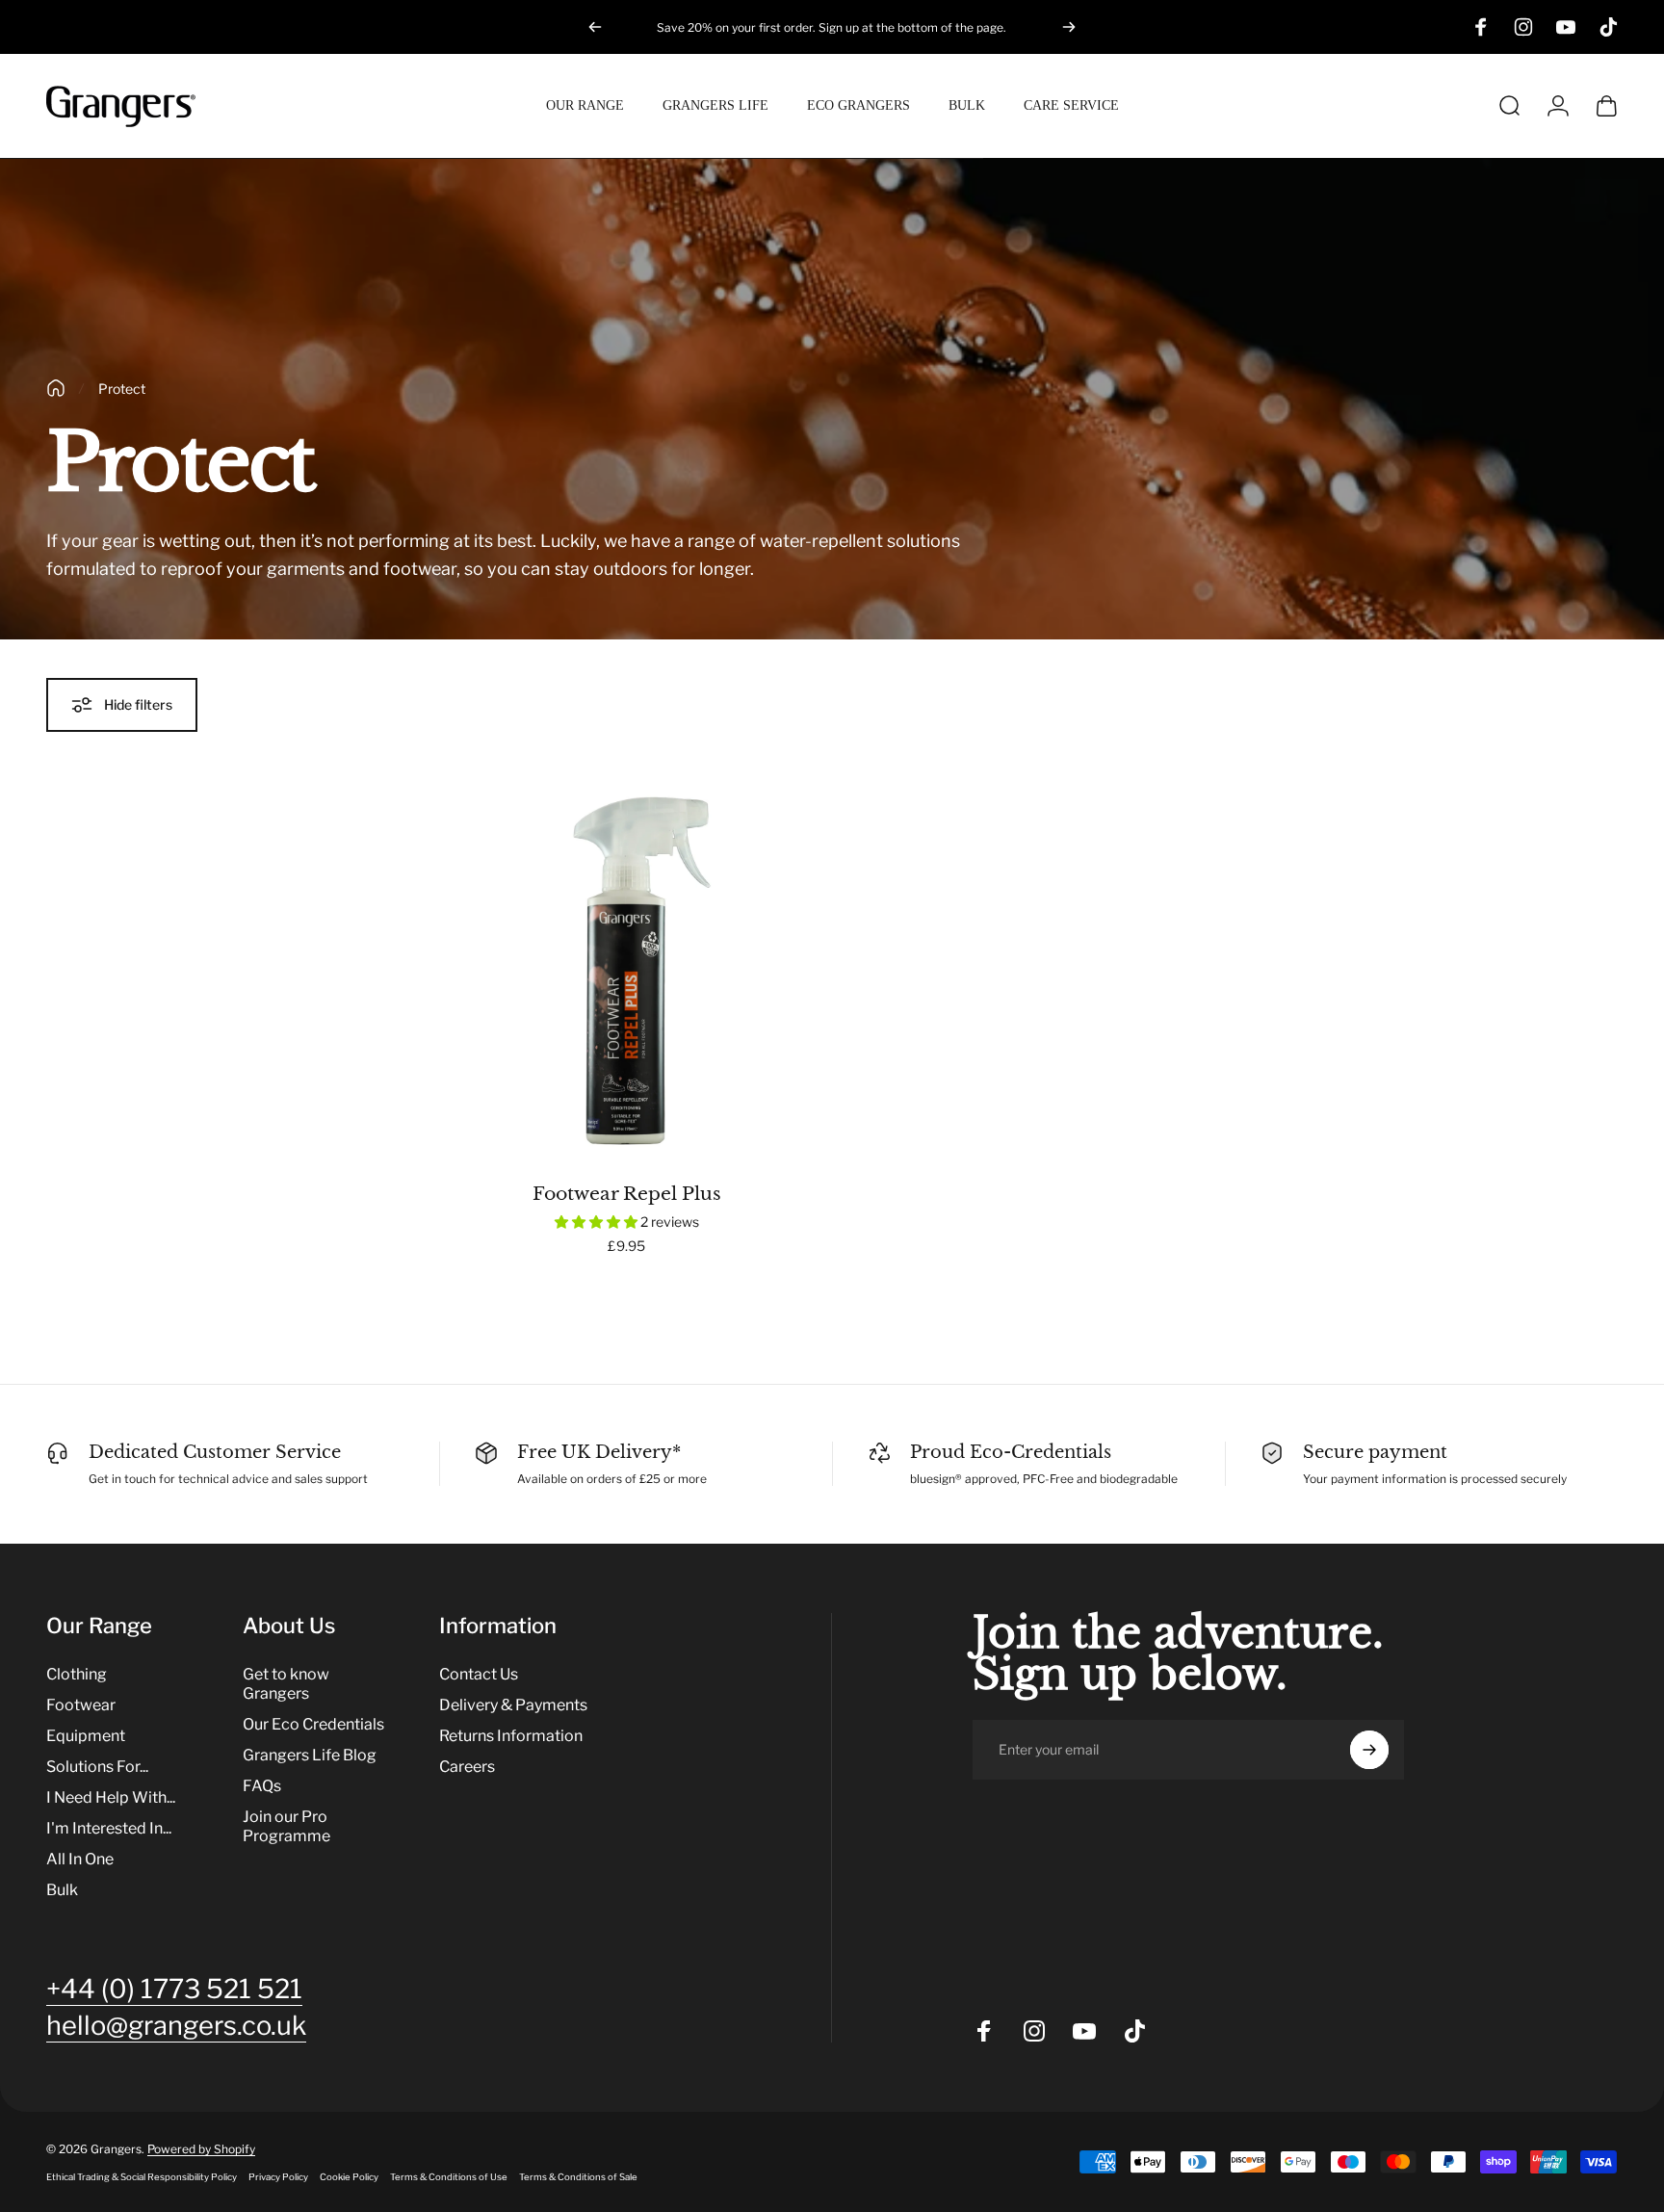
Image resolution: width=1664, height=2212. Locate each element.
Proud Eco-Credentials (1011, 1452)
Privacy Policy (278, 2177)
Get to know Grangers (286, 1684)
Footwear (81, 1705)
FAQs (262, 1786)
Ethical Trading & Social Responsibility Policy (142, 2177)
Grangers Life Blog (310, 1755)
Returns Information (511, 1736)
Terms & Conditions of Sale (578, 2177)
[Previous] (595, 27)
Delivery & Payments (513, 1705)
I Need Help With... (111, 1797)
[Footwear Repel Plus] (627, 971)
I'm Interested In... (109, 1828)
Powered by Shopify (201, 2149)
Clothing (77, 1674)
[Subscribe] (1369, 1750)
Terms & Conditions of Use (449, 2177)
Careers (467, 1767)
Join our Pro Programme (286, 1826)
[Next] (1069, 27)
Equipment (86, 1736)
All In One (80, 1859)
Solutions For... (97, 1767)
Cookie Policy (349, 2177)
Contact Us (479, 1674)
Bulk (62, 1890)
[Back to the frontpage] (56, 388)
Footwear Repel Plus (627, 1193)
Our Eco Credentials (313, 1724)
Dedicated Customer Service (215, 1452)
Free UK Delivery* (599, 1452)
